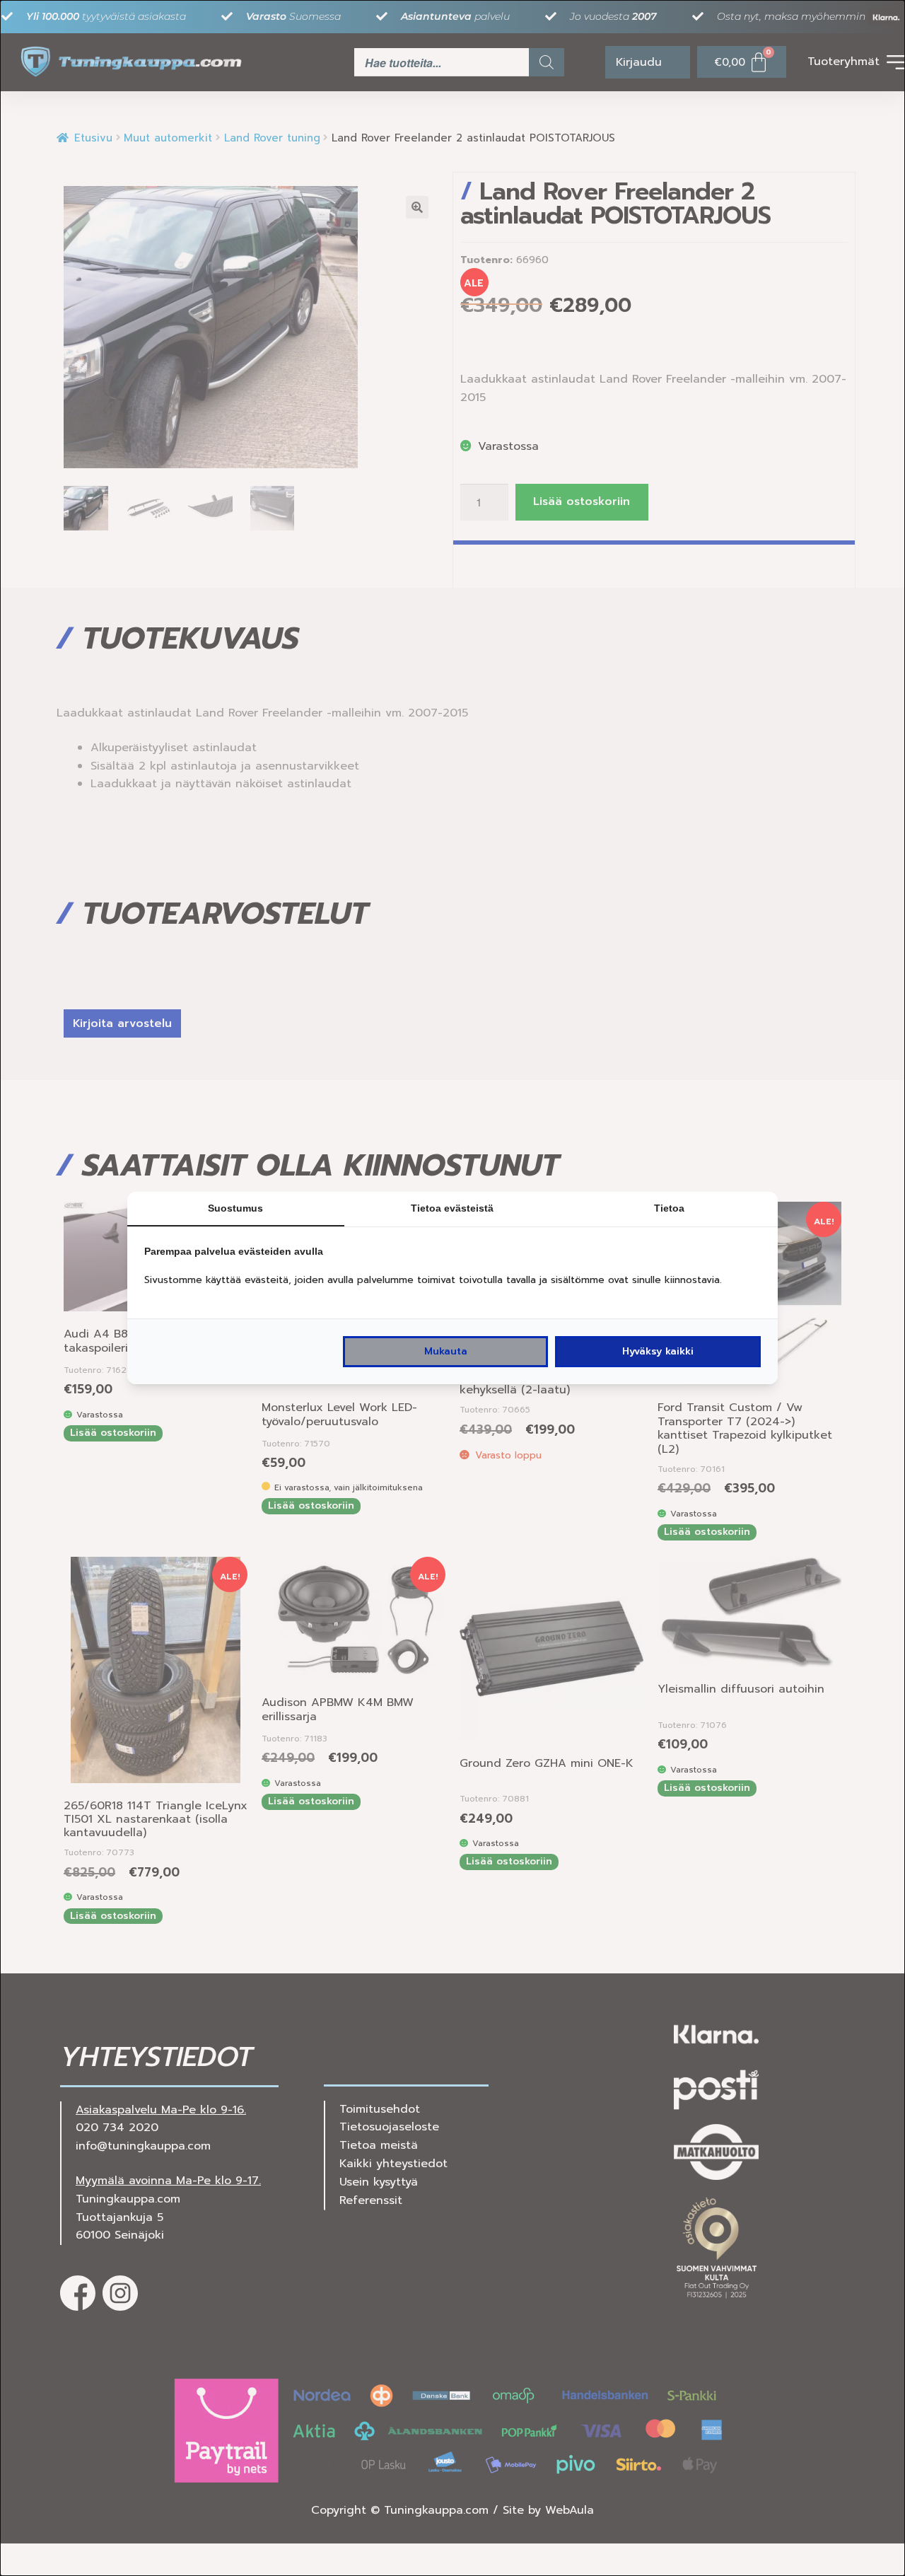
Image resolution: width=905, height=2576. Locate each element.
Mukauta (446, 1351)
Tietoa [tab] (669, 1208)
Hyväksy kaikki (658, 1351)
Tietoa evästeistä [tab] (452, 1208)
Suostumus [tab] (235, 1208)
